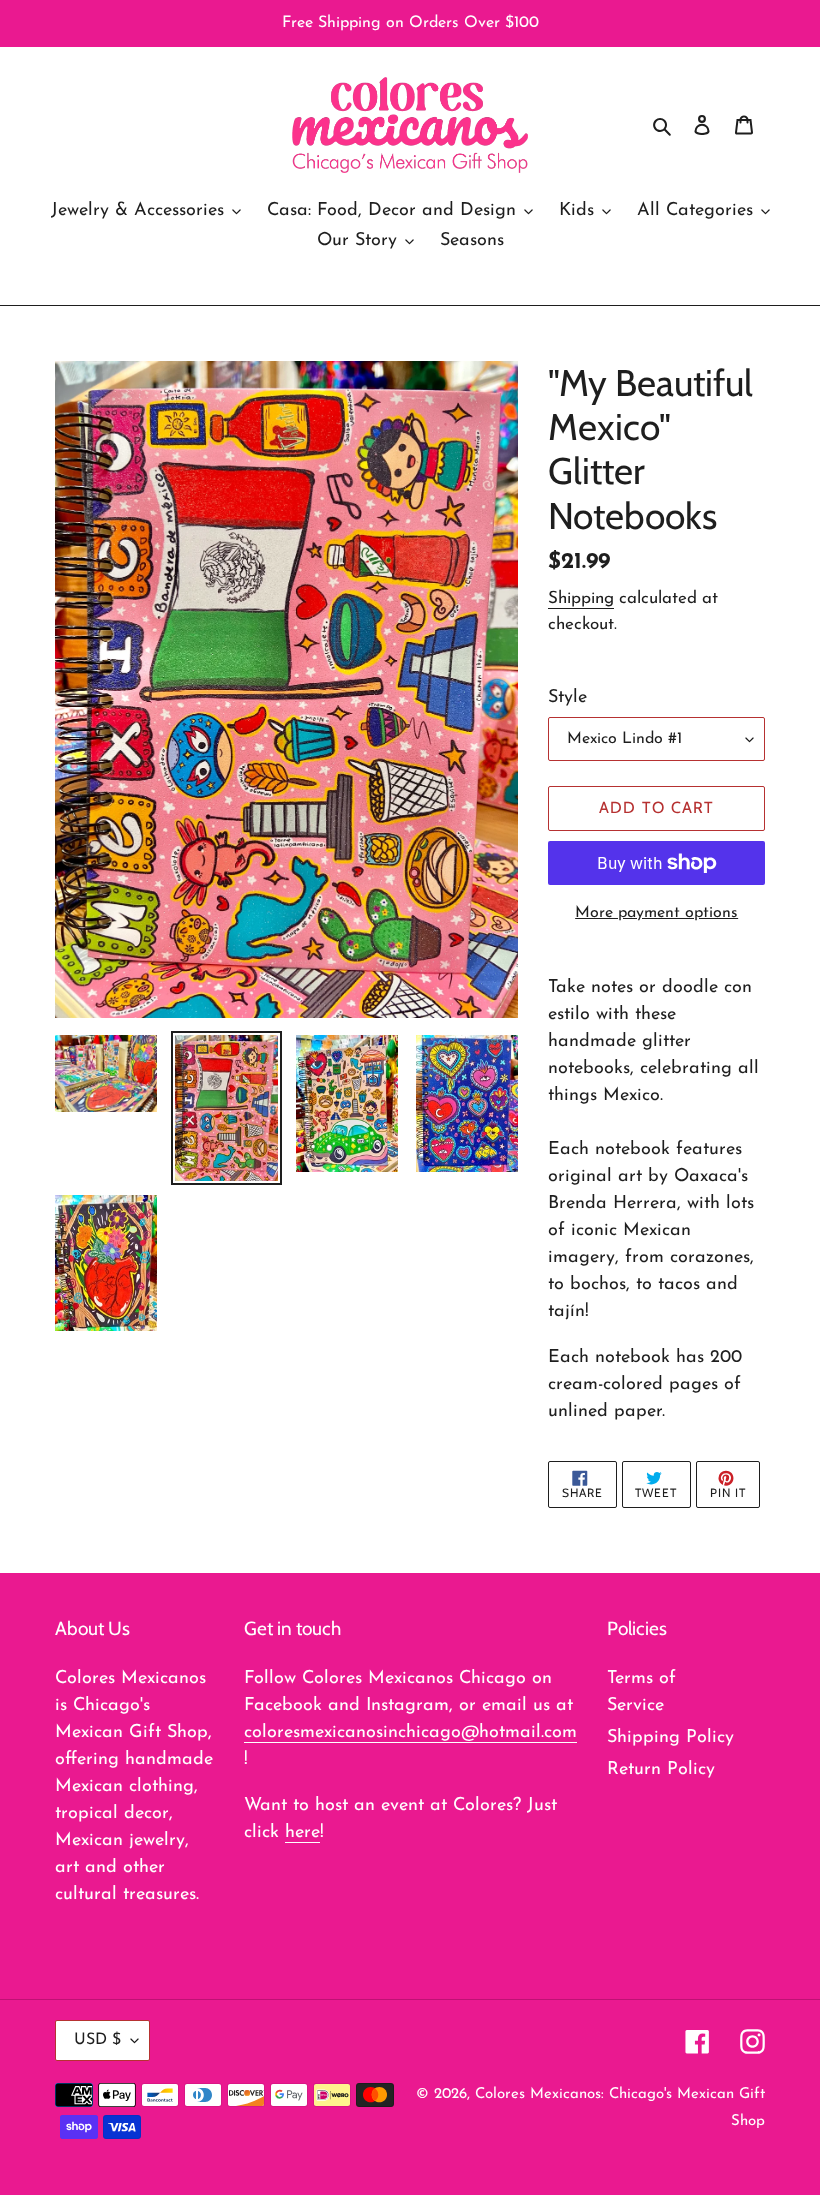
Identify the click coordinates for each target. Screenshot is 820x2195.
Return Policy (661, 1770)
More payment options (656, 913)
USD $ (97, 2040)
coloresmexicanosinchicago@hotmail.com (410, 1733)
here (302, 1833)
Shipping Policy (670, 1738)
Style (567, 698)
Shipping (581, 598)
